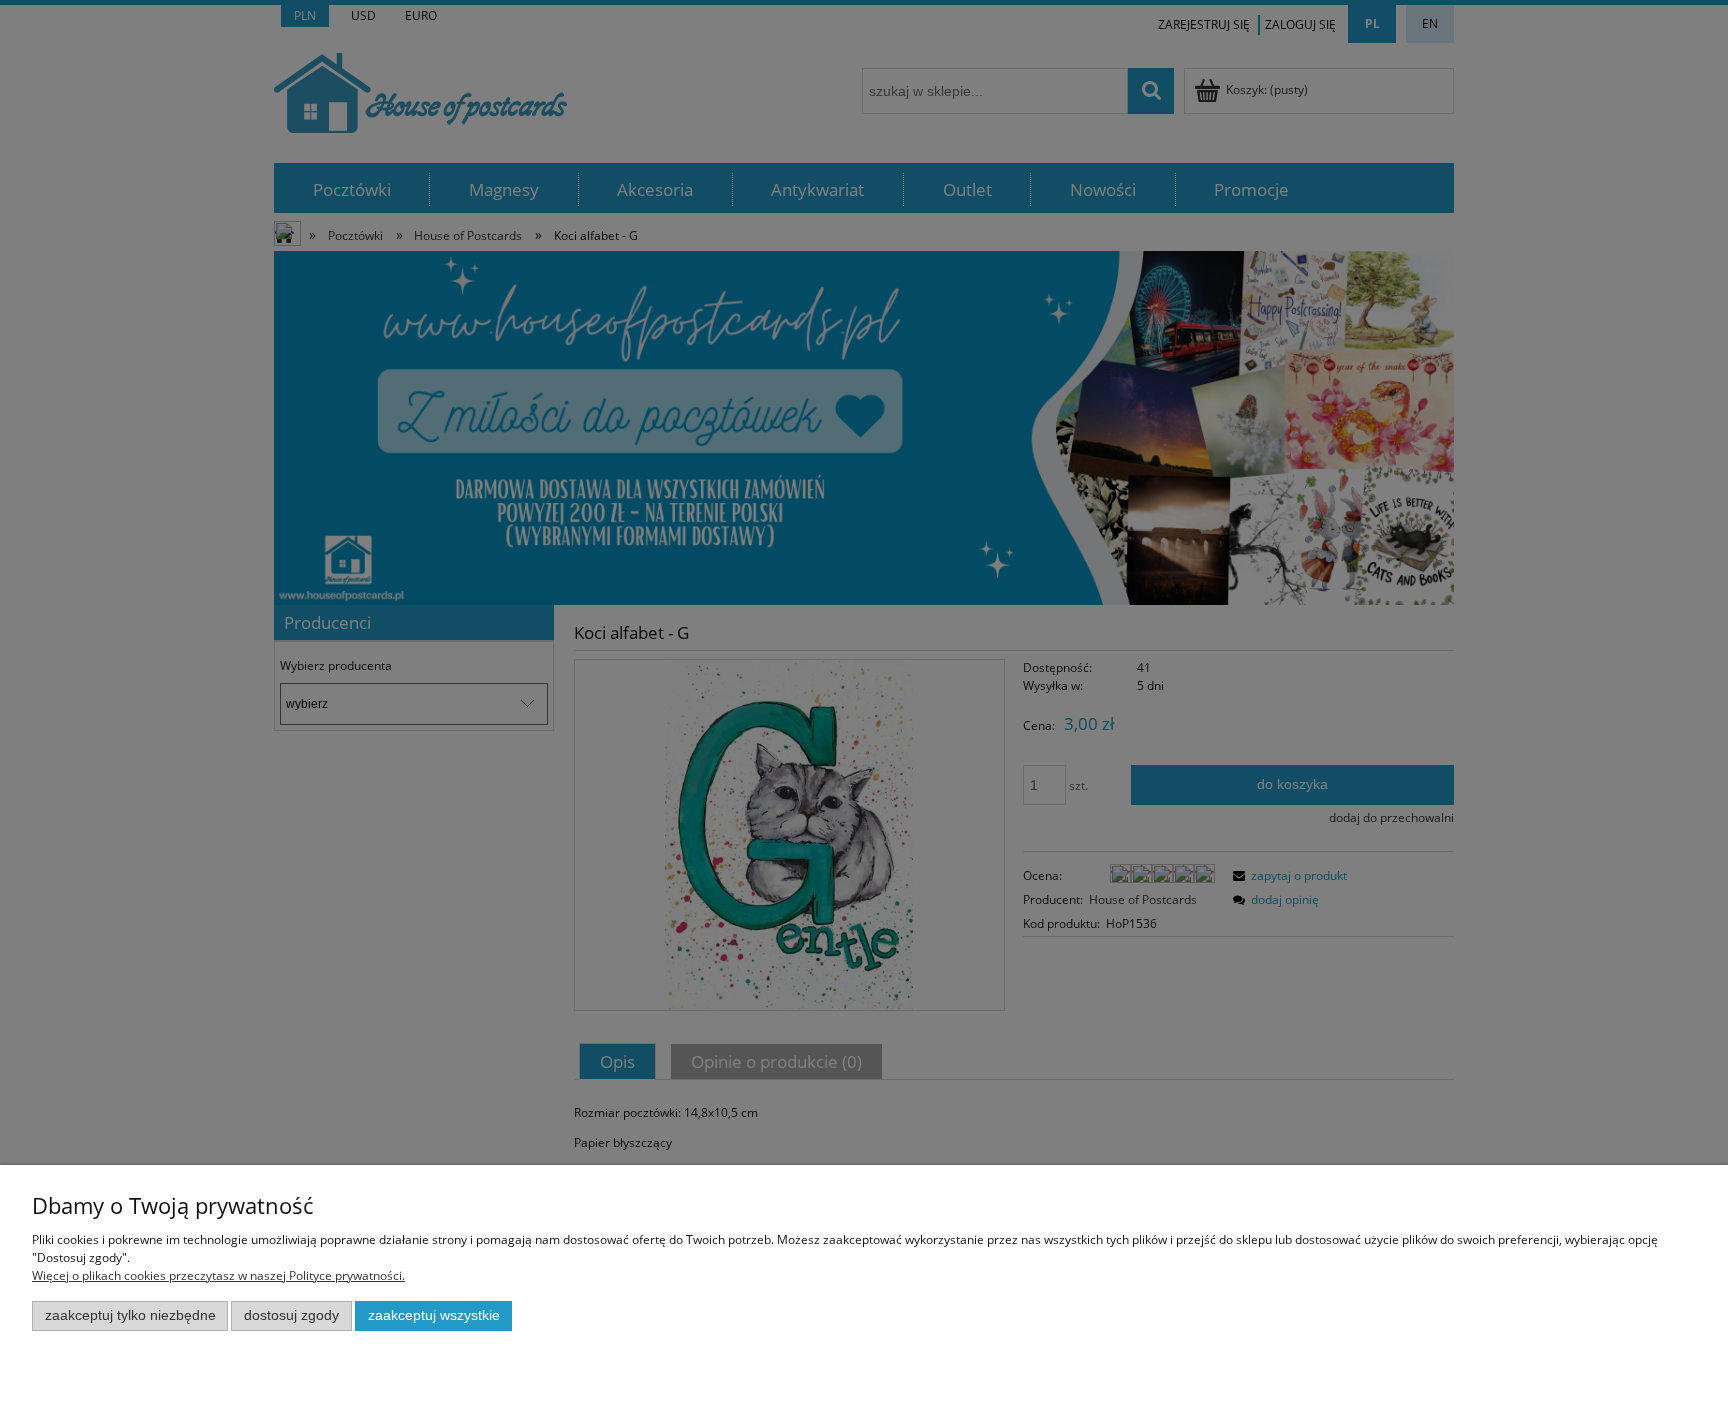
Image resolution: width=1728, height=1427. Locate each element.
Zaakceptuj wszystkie (434, 1315)
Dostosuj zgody (291, 1315)
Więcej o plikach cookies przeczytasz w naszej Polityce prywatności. (218, 1275)
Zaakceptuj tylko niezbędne (130, 1315)
